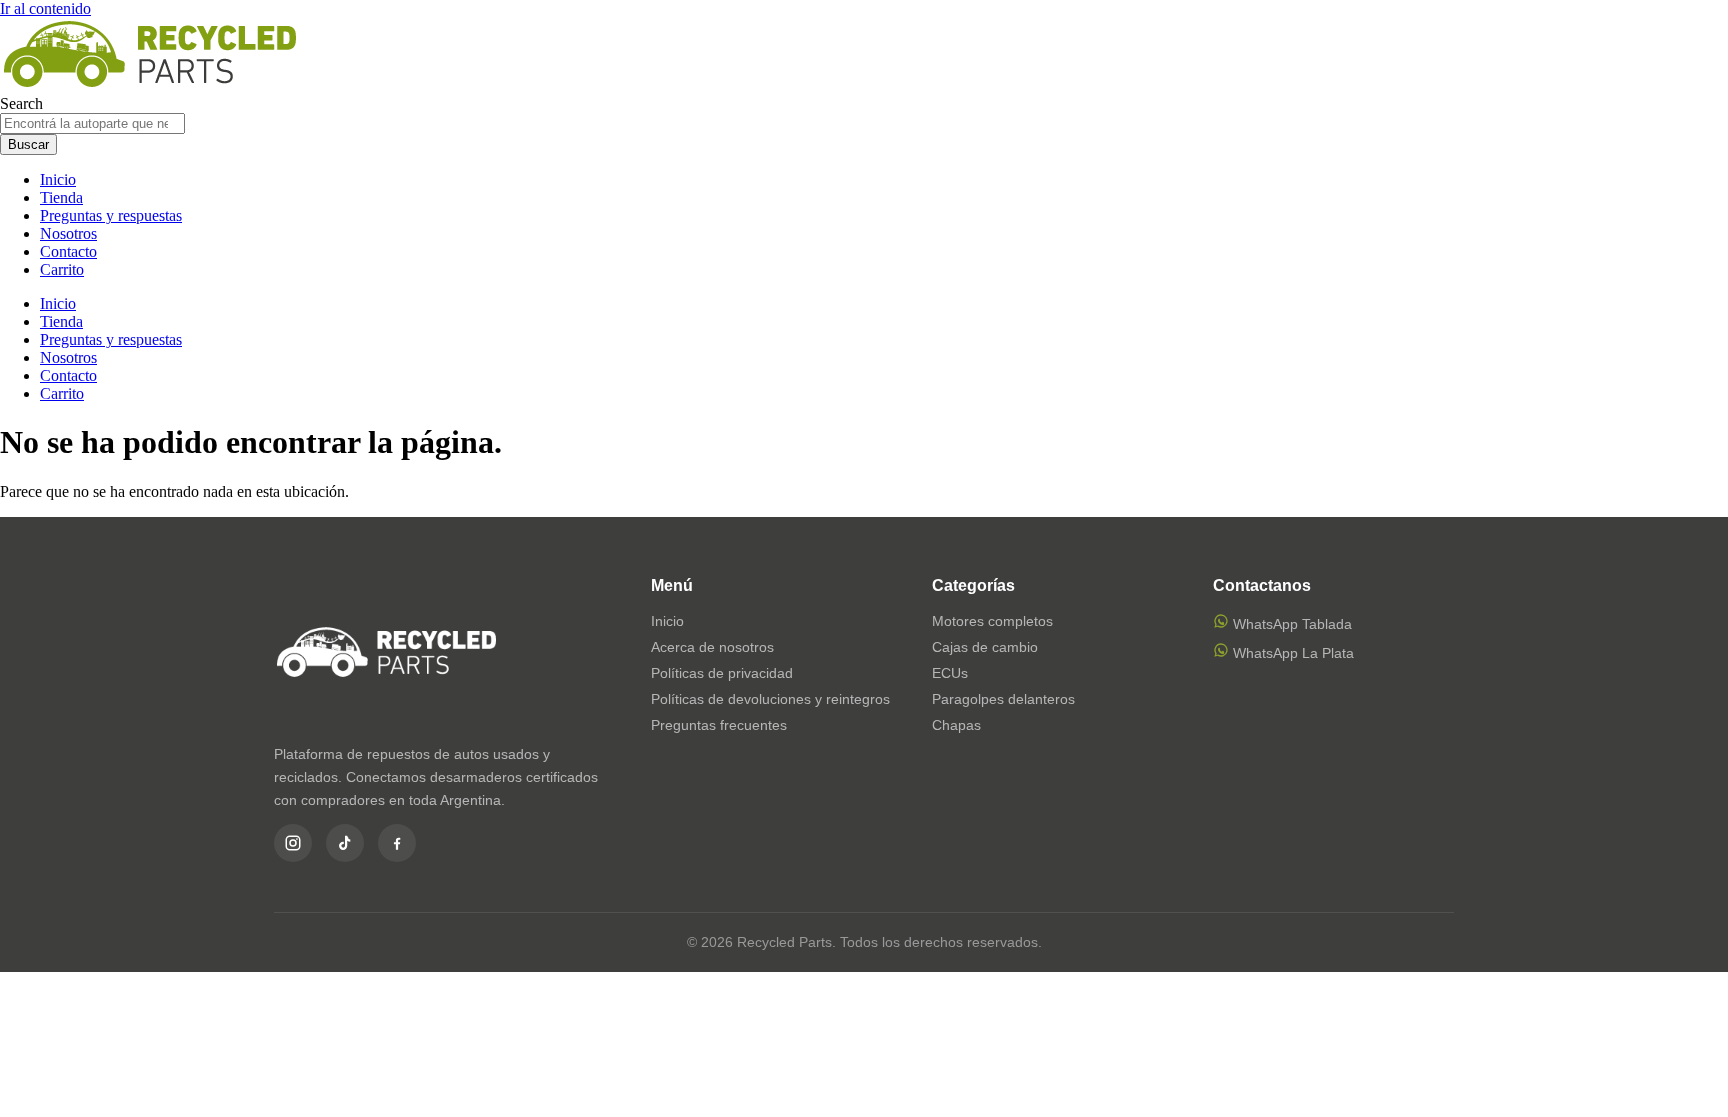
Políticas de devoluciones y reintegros (770, 699)
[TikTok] (345, 843)
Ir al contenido (45, 8)
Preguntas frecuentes (719, 725)
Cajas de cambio (985, 647)
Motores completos (992, 621)
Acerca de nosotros (712, 647)
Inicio (58, 179)
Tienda (61, 197)
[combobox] (92, 123)
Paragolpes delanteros (1003, 699)
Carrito (62, 269)
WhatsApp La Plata (1291, 653)
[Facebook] (397, 843)
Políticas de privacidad (722, 673)
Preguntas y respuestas (111, 215)
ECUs (950, 673)
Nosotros (68, 233)
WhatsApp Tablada (1290, 624)
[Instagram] (293, 843)
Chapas (956, 725)
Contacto (68, 251)
